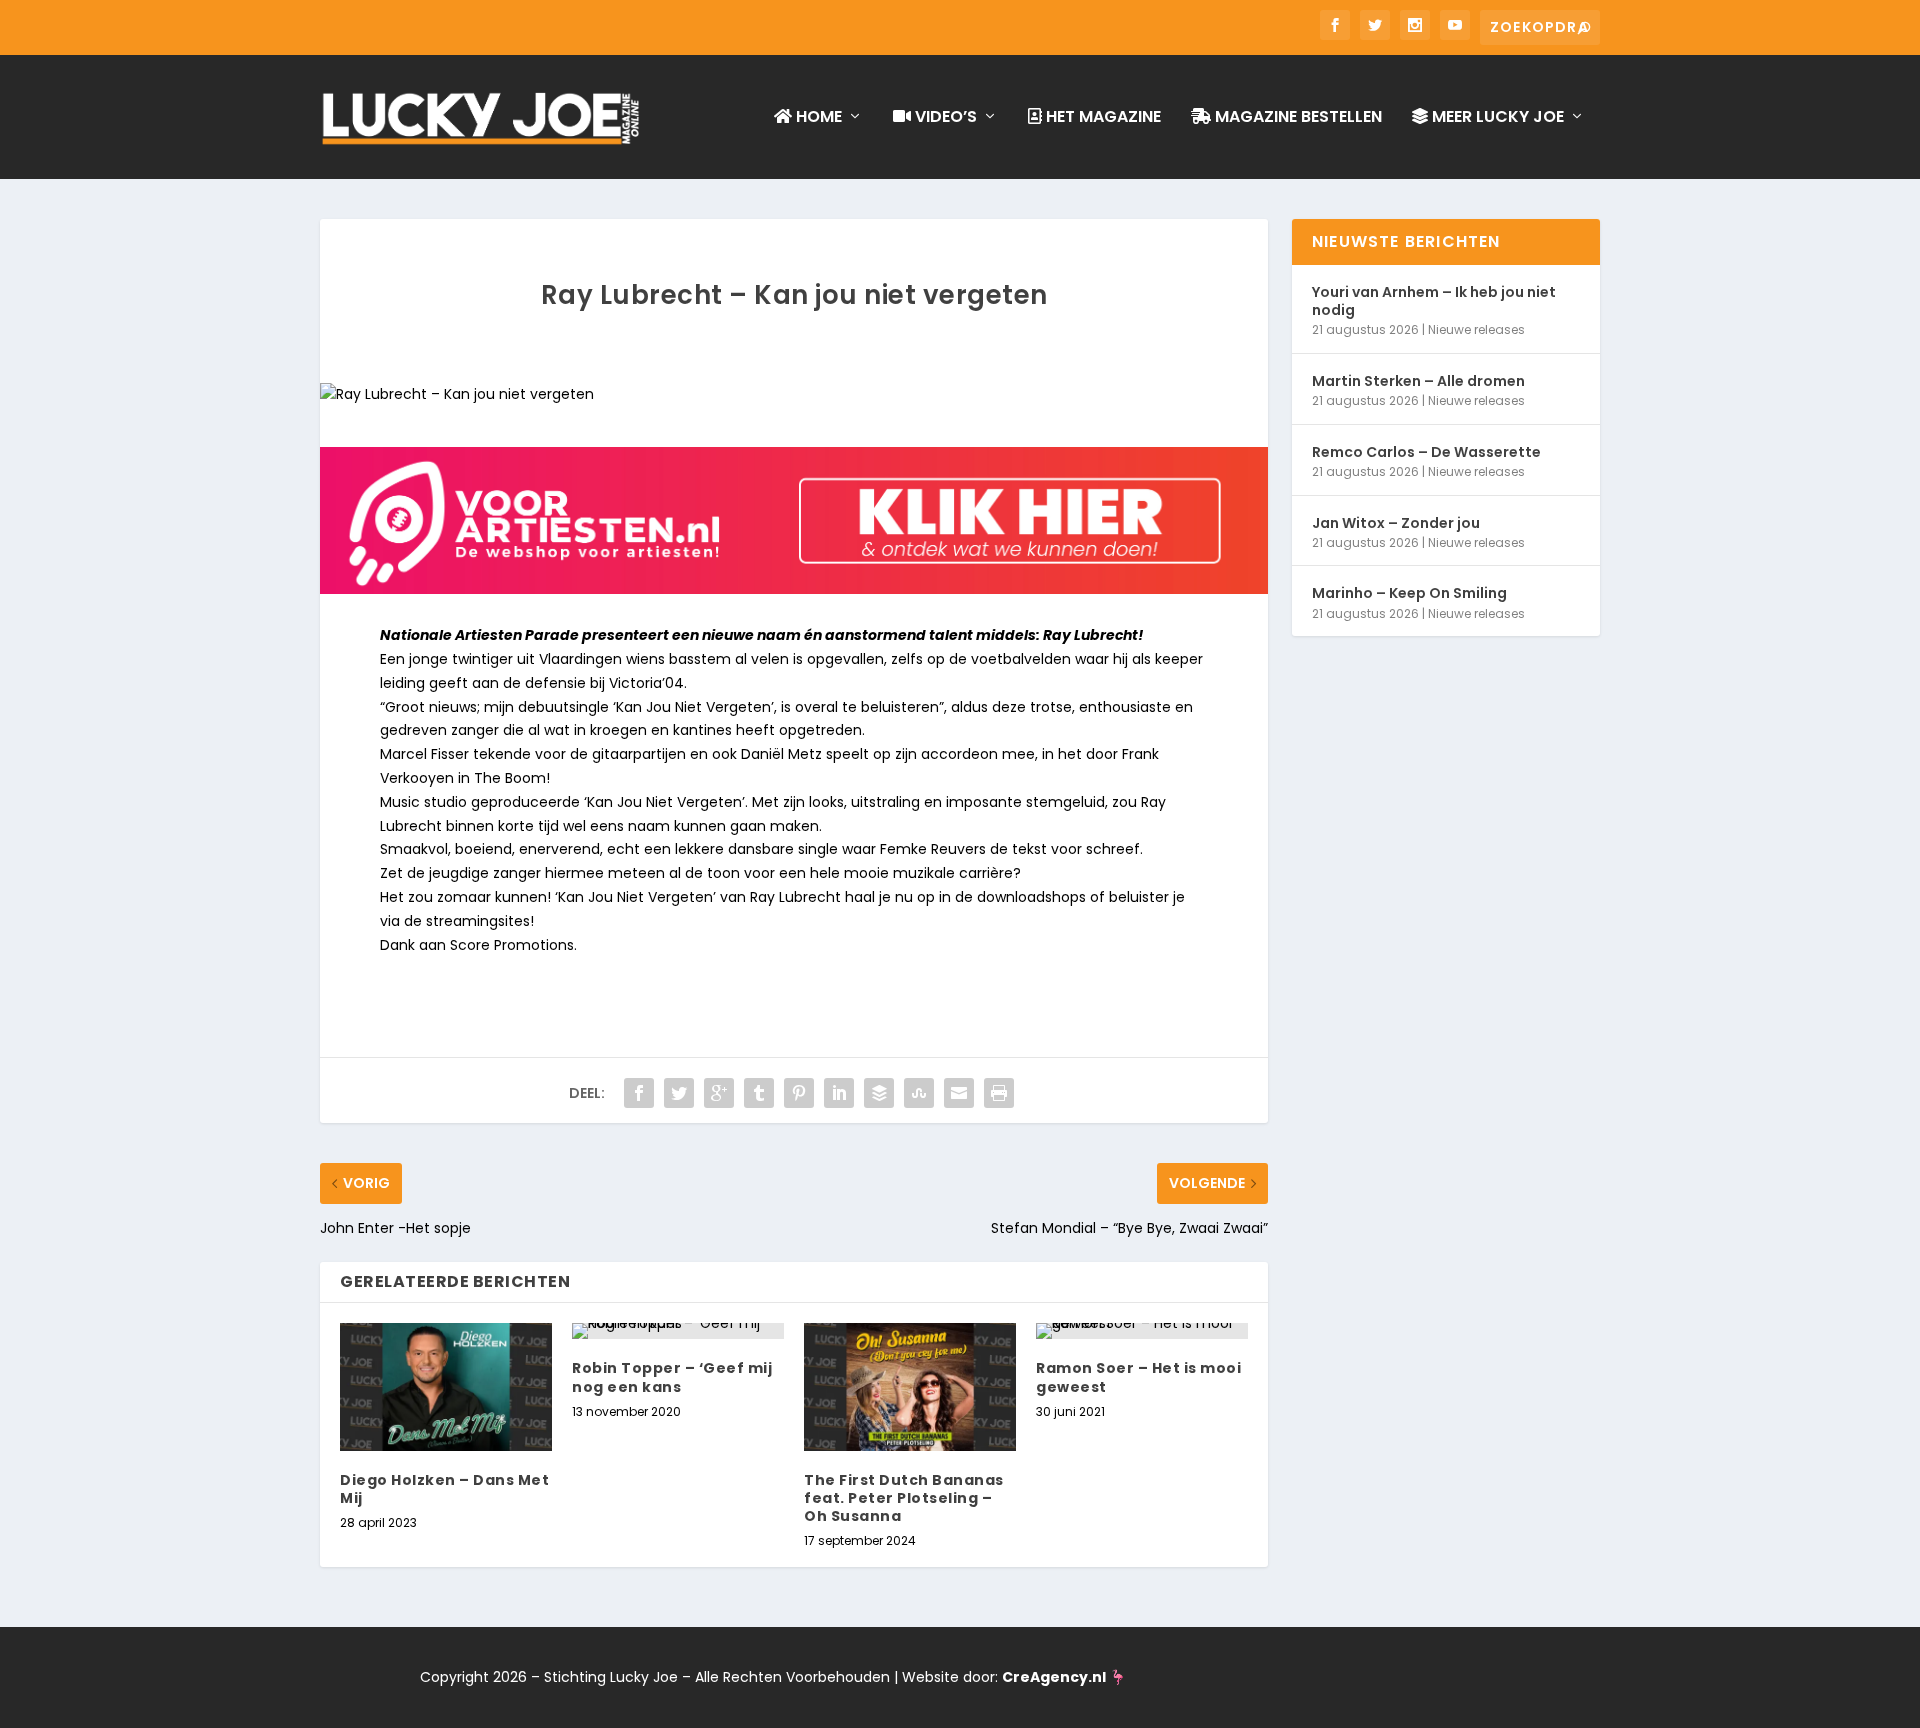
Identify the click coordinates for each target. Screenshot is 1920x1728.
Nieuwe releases (1476, 329)
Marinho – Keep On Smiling (1409, 593)
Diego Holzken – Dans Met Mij (444, 1489)
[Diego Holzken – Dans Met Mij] (446, 1386)
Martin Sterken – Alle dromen (1418, 381)
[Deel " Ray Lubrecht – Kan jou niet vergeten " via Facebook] (639, 1093)
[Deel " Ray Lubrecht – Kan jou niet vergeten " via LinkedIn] (839, 1093)
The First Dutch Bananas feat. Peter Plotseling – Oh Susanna (904, 1498)
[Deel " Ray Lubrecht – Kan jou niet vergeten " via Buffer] (879, 1093)
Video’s (944, 118)
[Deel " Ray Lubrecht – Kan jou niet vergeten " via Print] (999, 1093)
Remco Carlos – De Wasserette (1426, 452)
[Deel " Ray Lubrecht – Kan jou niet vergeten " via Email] (959, 1093)
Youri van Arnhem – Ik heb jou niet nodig (1434, 301)
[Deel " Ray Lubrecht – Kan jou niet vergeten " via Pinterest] (799, 1093)
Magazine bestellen (1296, 118)
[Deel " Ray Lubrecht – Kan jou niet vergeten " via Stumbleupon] (919, 1093)
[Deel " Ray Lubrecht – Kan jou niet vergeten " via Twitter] (679, 1093)
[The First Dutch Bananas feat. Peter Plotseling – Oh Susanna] (910, 1386)
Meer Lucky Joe (1496, 118)
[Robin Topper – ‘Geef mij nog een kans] (678, 1331)
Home (817, 118)
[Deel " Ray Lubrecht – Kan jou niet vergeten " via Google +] (719, 1093)
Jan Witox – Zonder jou (1396, 523)
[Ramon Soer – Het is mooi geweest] (1142, 1331)
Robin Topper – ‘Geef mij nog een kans (672, 1377)
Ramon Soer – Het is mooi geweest (1138, 1377)
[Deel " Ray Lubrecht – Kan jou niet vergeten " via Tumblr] (759, 1093)
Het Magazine (1101, 118)
